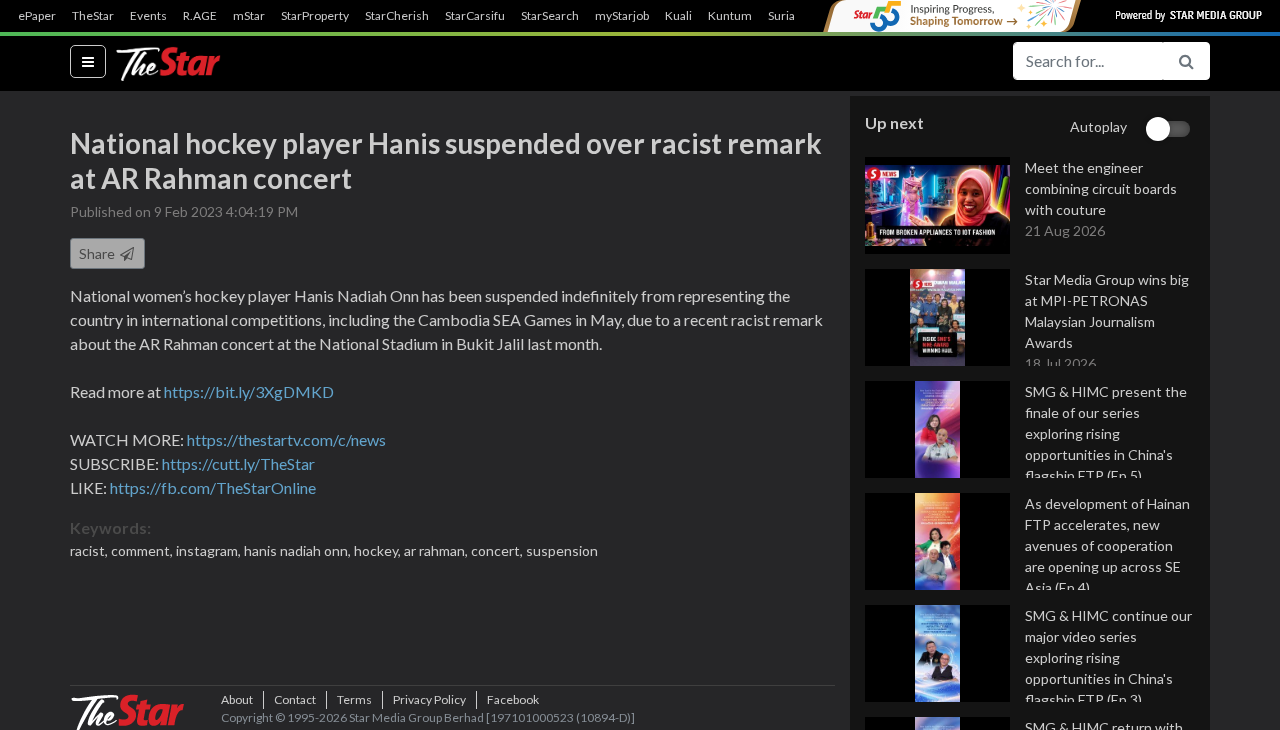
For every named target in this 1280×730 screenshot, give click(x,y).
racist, (90, 550)
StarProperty (315, 16)
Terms (354, 699)
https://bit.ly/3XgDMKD (249, 391)
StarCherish (397, 16)
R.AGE (200, 16)
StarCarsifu (475, 16)
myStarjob (622, 16)
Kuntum (730, 16)
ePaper (37, 16)
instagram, (210, 550)
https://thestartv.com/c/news (286, 439)
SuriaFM (790, 16)
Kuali (678, 16)
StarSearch (550, 16)
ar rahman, (437, 550)
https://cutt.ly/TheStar (238, 463)
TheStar (93, 16)
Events (148, 16)
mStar (249, 16)
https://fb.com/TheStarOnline (213, 487)
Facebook (513, 699)
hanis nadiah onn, (299, 550)
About (237, 699)
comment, (143, 550)
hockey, (379, 550)
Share (98, 253)
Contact (295, 699)
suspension (562, 550)
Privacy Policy (429, 699)
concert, (498, 550)
